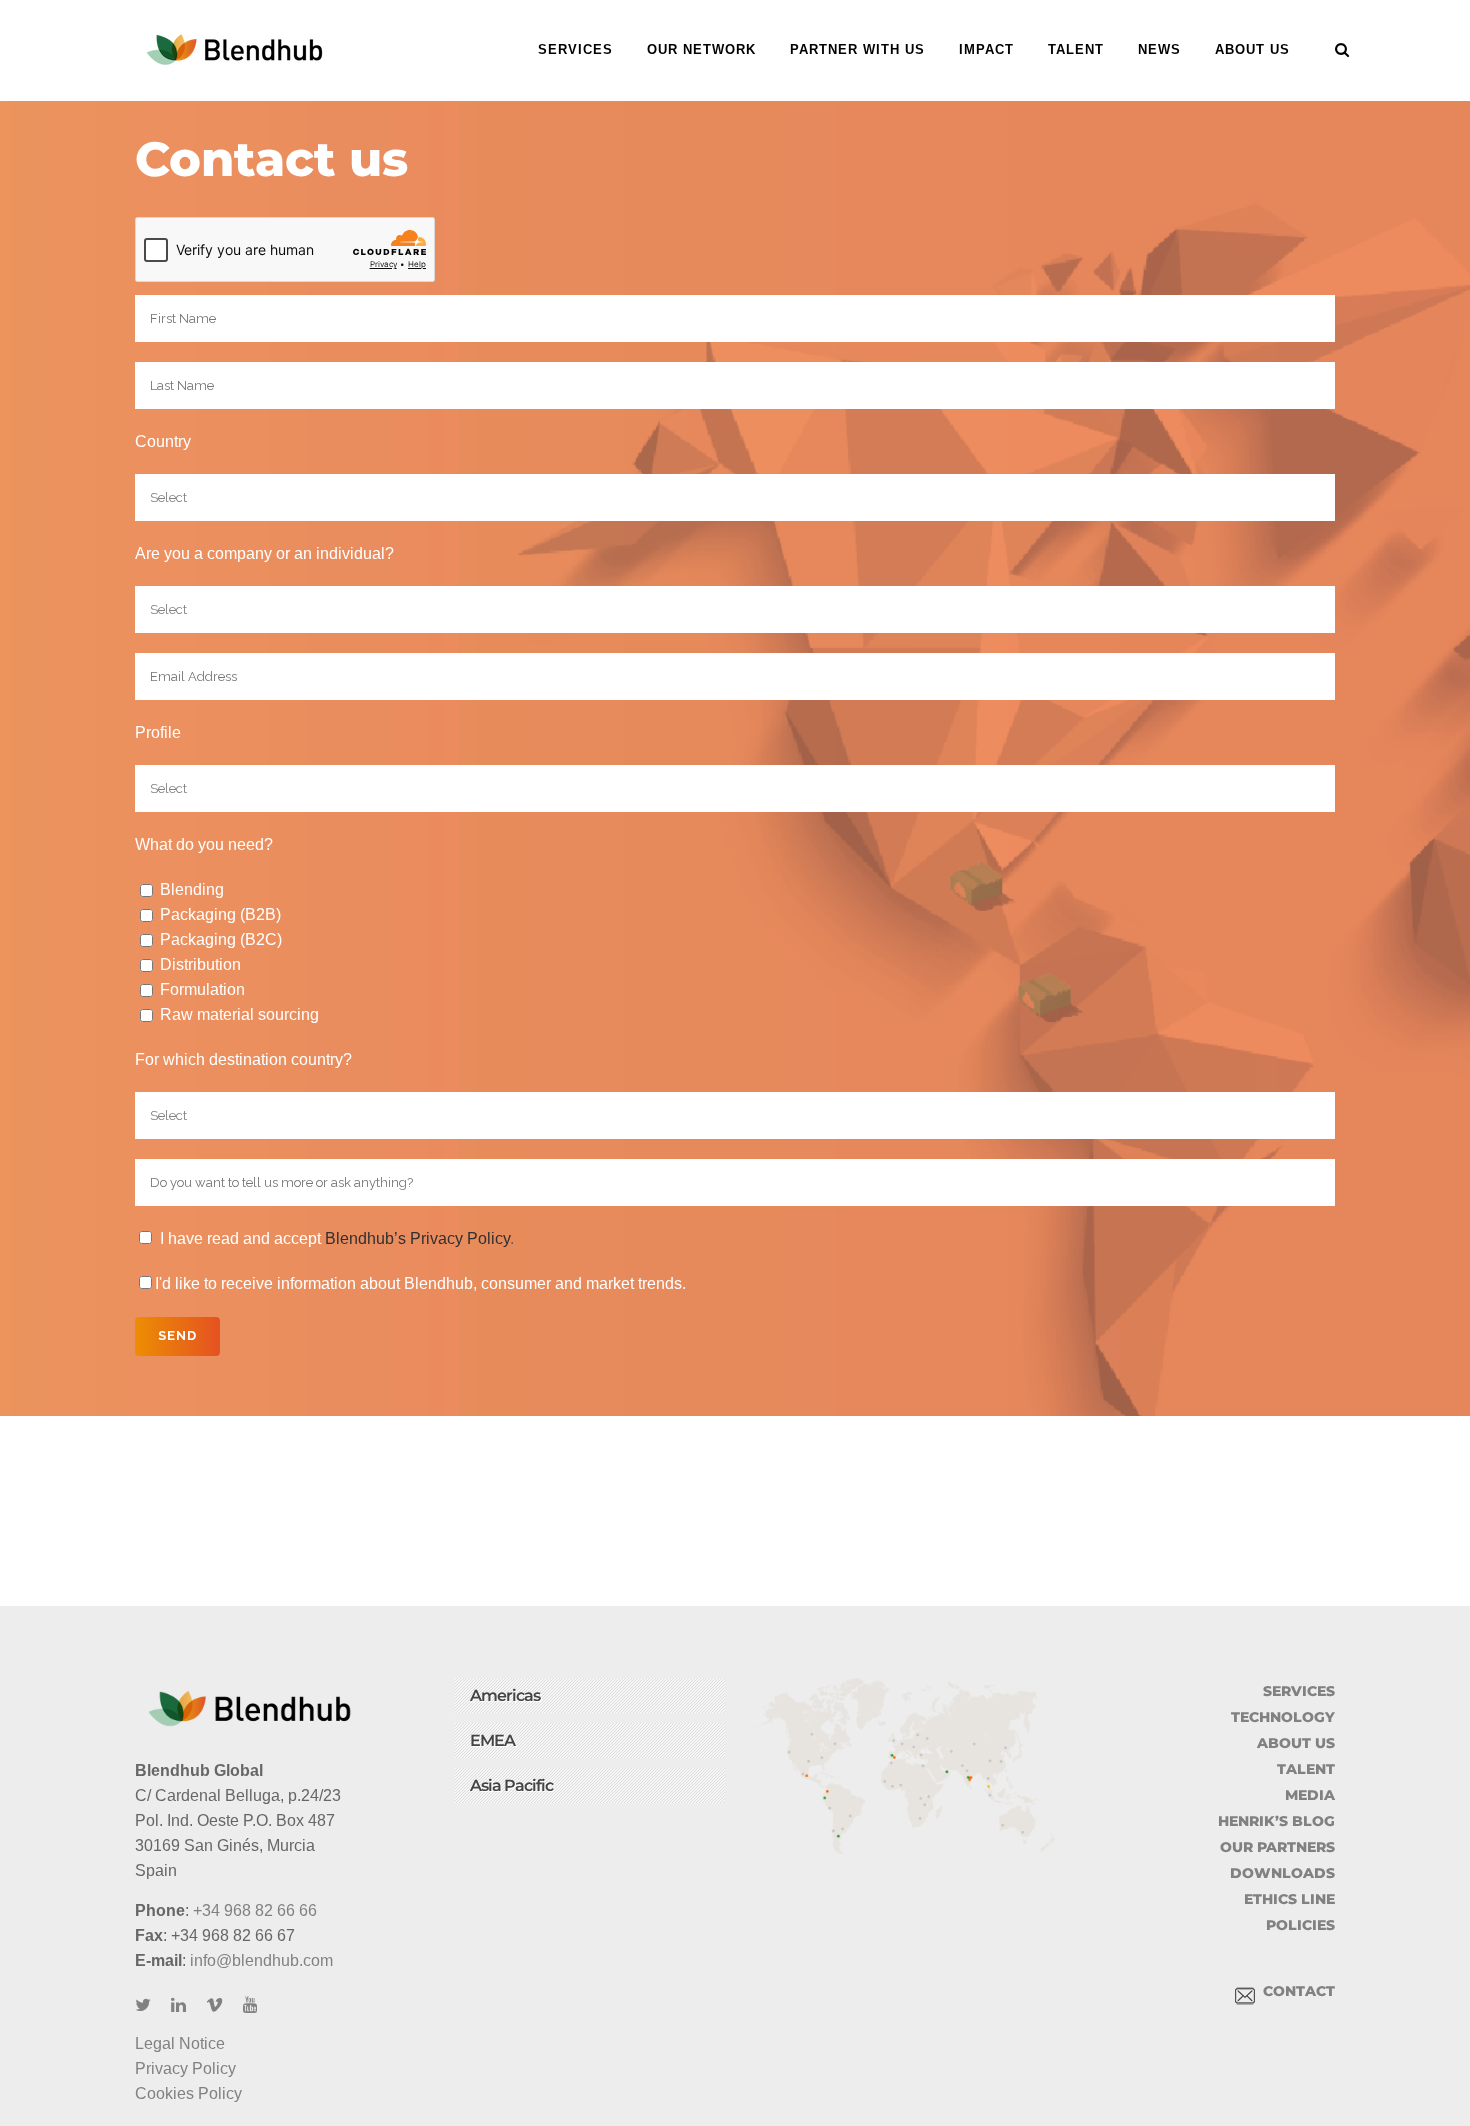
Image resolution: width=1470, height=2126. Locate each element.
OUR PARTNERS (1277, 1847)
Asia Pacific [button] (511, 1785)
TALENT (1306, 1769)
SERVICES (1299, 1691)
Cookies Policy (188, 2093)
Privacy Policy (185, 2068)
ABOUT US (1296, 1743)
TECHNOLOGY (1283, 1717)
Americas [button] (505, 1695)
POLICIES (1300, 1925)
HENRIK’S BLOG (1276, 1821)
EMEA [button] (492, 1740)
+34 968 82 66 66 (255, 1910)
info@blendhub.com (261, 1960)
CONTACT (1295, 1991)
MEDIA (1310, 1795)
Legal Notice (180, 2043)
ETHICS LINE (1289, 1899)
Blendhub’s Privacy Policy (417, 1238)
